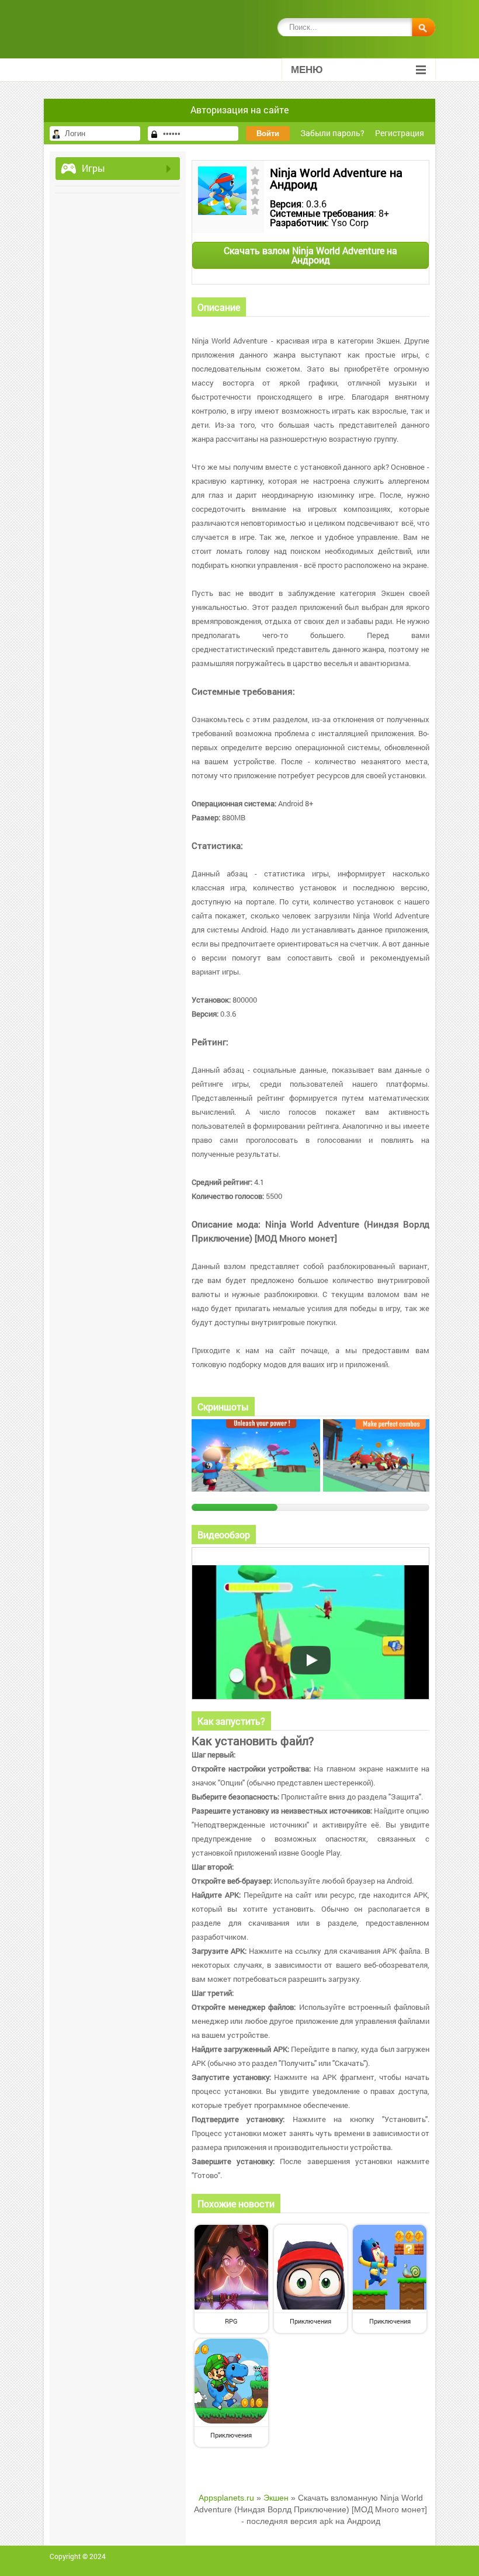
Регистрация (400, 133)
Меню (307, 70)
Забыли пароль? (332, 133)
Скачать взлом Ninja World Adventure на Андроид (310, 255)
